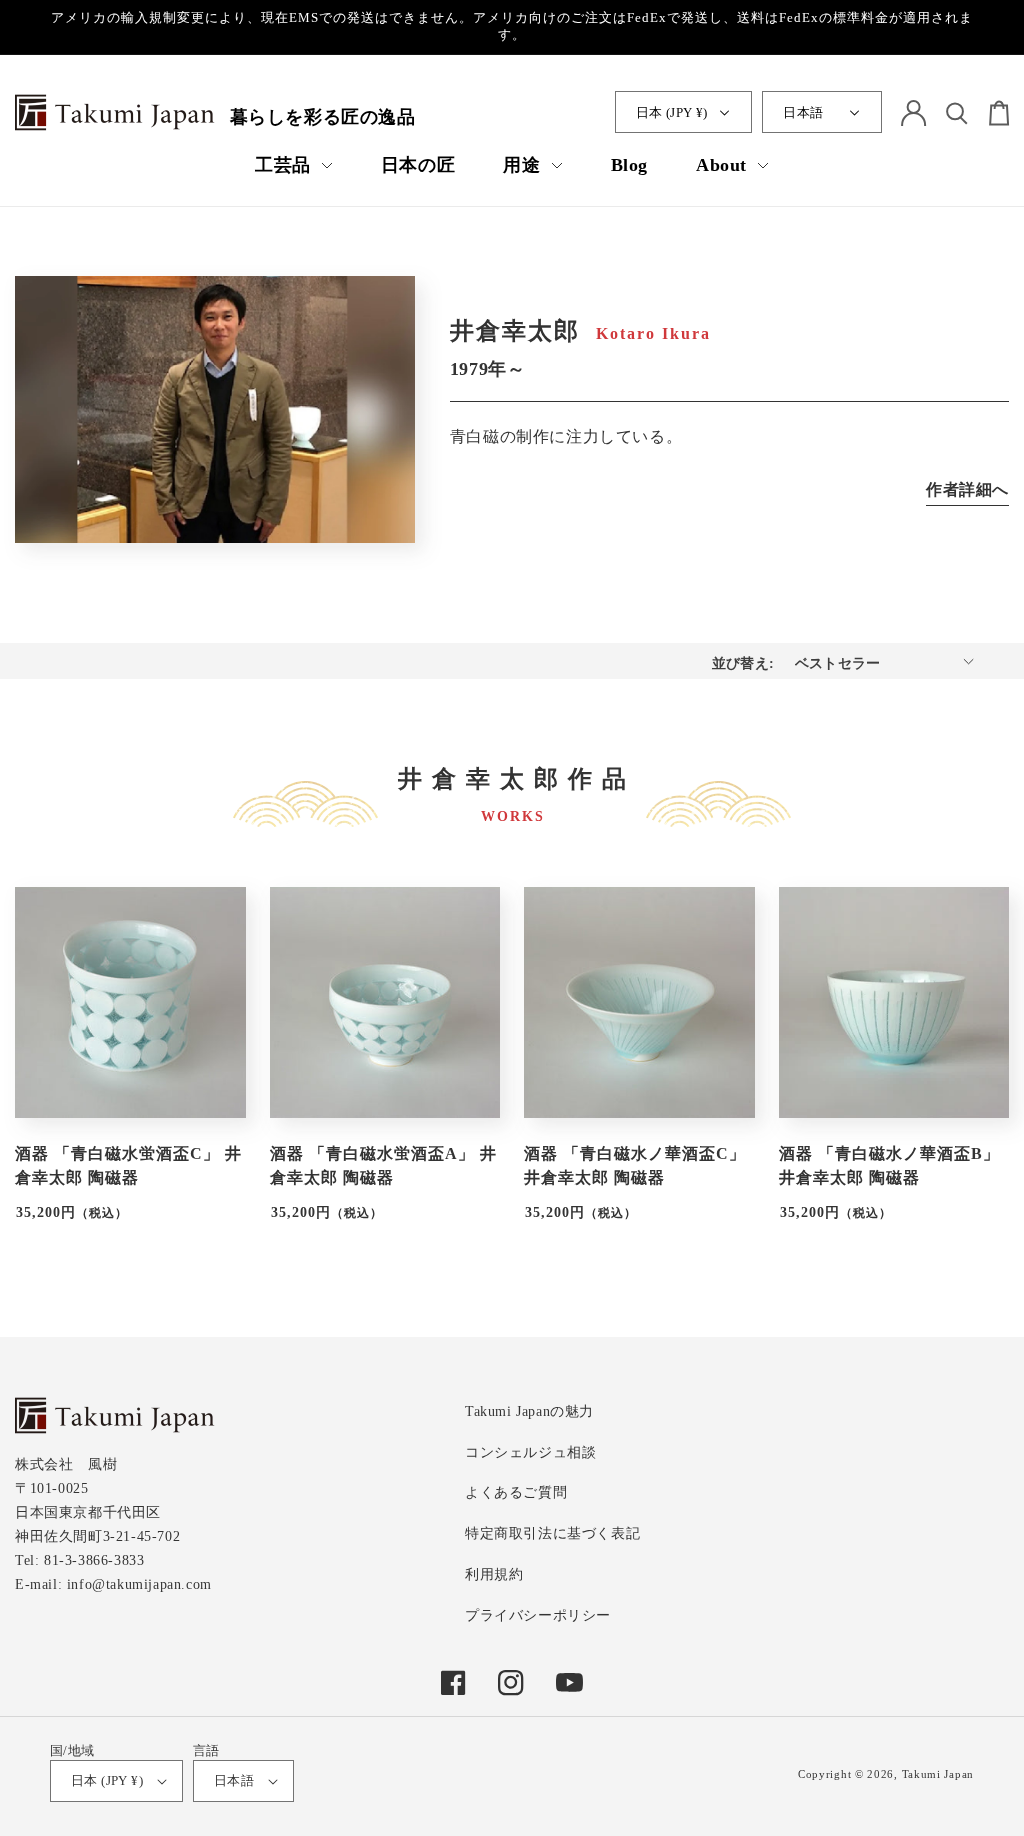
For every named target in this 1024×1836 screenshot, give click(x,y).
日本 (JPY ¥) (672, 112)
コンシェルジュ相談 (530, 1452)
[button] (294, 165)
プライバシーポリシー (538, 1615)
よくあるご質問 (516, 1492)
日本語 (803, 112)
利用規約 (494, 1574)
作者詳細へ (967, 489)
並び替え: (743, 663)
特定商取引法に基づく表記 (552, 1533)
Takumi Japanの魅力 (529, 1411)
